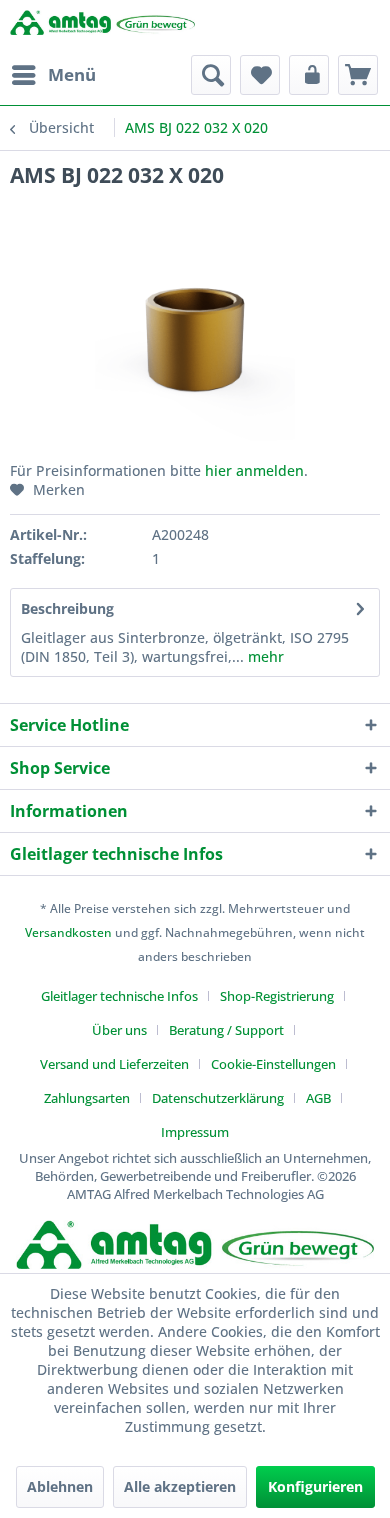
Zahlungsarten (87, 1098)
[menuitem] (53, 75)
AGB (318, 1098)
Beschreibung (67, 608)
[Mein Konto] (309, 75)
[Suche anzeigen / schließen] (211, 75)
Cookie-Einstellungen (273, 1064)
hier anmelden (254, 470)
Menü (72, 74)
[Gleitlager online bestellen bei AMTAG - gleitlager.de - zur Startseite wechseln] (102, 27)
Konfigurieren (315, 1486)
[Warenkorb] (358, 75)
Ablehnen (60, 1486)
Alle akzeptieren (180, 1486)
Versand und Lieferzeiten (114, 1064)
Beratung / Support (226, 1030)
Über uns (119, 1030)
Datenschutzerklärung (218, 1098)
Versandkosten (68, 932)
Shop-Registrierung (277, 996)
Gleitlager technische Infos (119, 996)
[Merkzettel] (260, 75)
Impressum (195, 1132)
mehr (264, 656)
